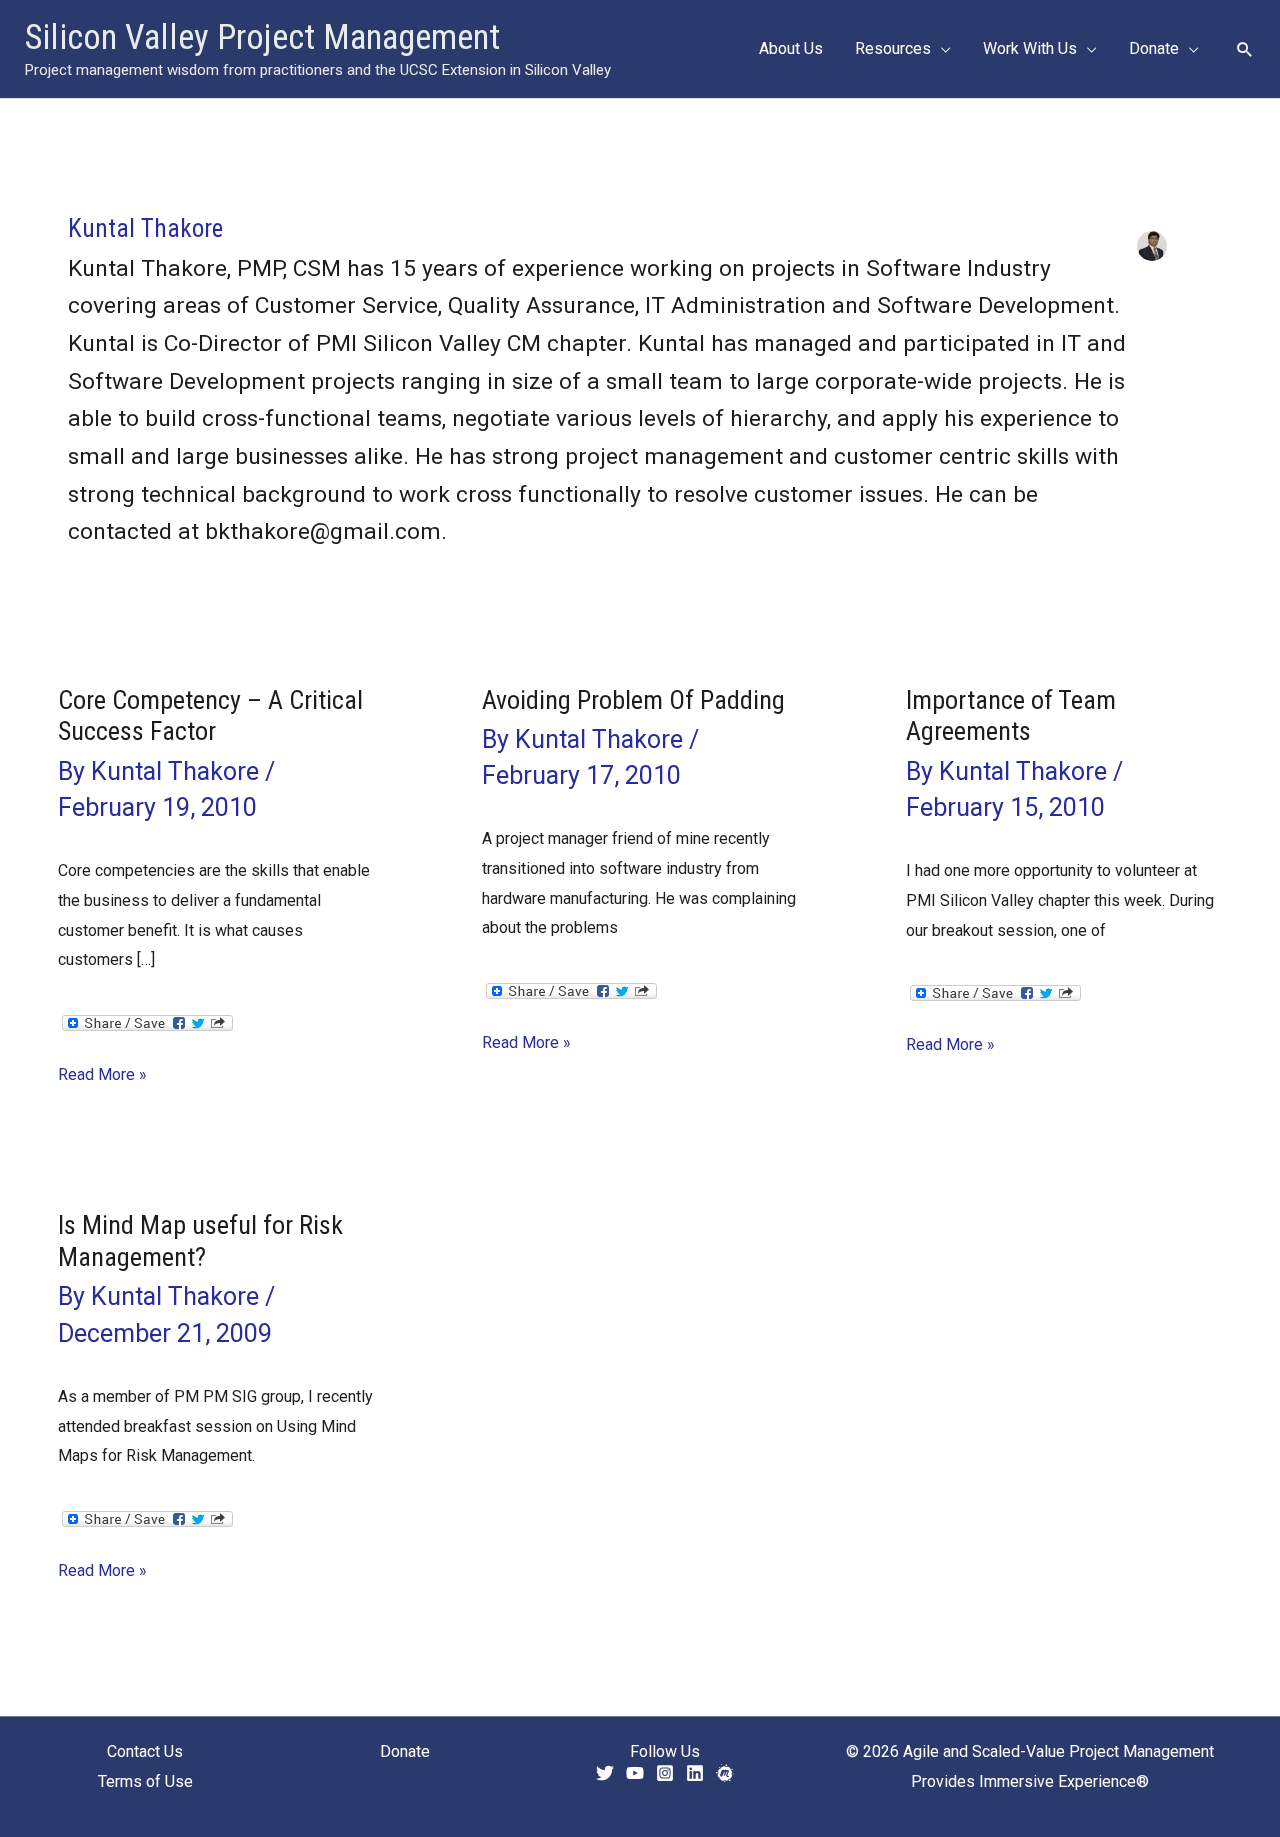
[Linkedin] (695, 1773)
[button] (941, 49)
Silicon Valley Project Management (262, 37)
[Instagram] (665, 1773)
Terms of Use (145, 1781)
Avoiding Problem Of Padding (633, 700)
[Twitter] (605, 1773)
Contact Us (145, 1751)
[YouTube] (635, 1773)
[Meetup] (725, 1773)
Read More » (102, 1077)
